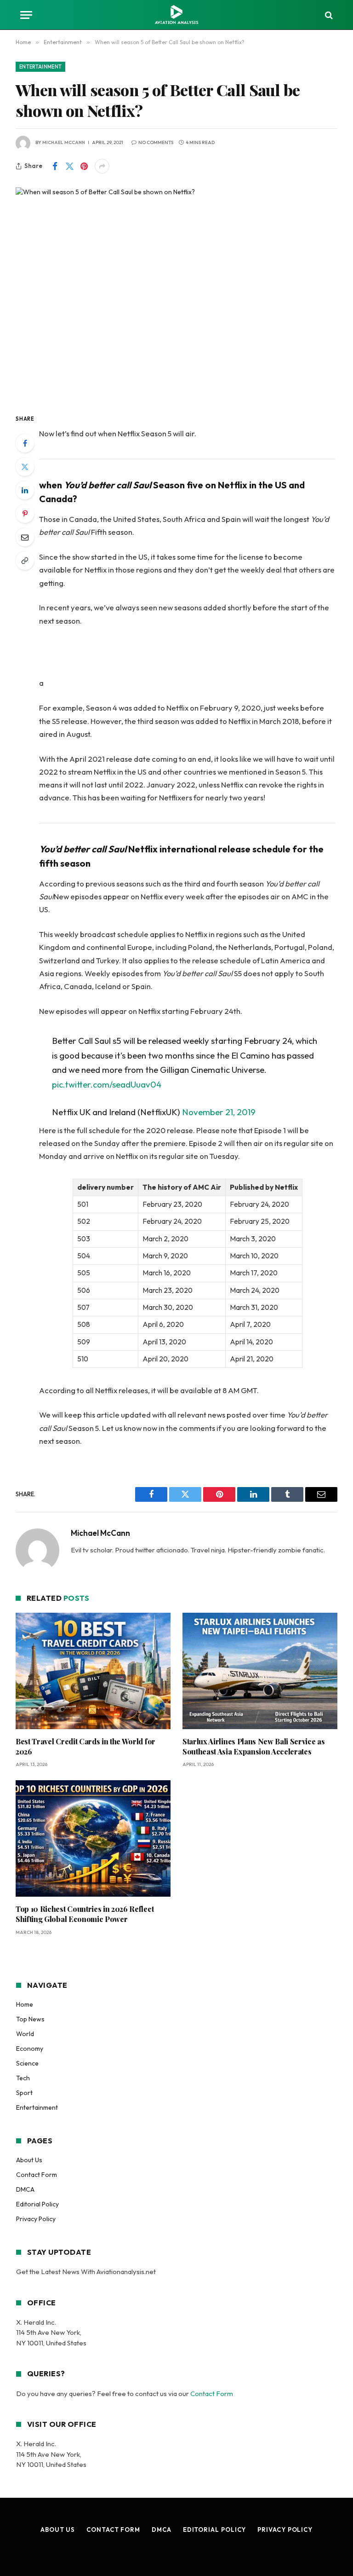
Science (27, 2063)
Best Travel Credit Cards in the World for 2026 (85, 1746)
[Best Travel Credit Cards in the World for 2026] (93, 1671)
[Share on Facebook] (55, 166)
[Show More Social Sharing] (102, 166)
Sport (24, 2093)
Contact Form (37, 2175)
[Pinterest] (25, 514)
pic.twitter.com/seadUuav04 (107, 1084)
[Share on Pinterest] (84, 166)
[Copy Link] (25, 561)
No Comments (156, 142)
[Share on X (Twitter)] (69, 166)
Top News (30, 2019)
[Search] (328, 15)
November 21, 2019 (219, 1112)
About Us (29, 2160)
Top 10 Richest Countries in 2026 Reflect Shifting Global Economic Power (85, 1914)
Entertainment (40, 67)
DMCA (25, 2189)
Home (25, 2004)
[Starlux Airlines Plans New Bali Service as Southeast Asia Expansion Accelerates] (260, 1671)
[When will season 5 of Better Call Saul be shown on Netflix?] (176, 292)
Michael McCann (64, 142)
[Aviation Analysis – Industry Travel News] (176, 15)
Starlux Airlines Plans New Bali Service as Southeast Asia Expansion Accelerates (254, 1746)
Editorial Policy (37, 2204)
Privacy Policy (36, 2219)
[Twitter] (25, 467)
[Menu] (26, 15)
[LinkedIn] (25, 490)
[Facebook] (25, 443)
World (25, 2034)
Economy (30, 2049)
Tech (23, 2078)
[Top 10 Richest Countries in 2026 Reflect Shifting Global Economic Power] (93, 1838)
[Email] (25, 537)
